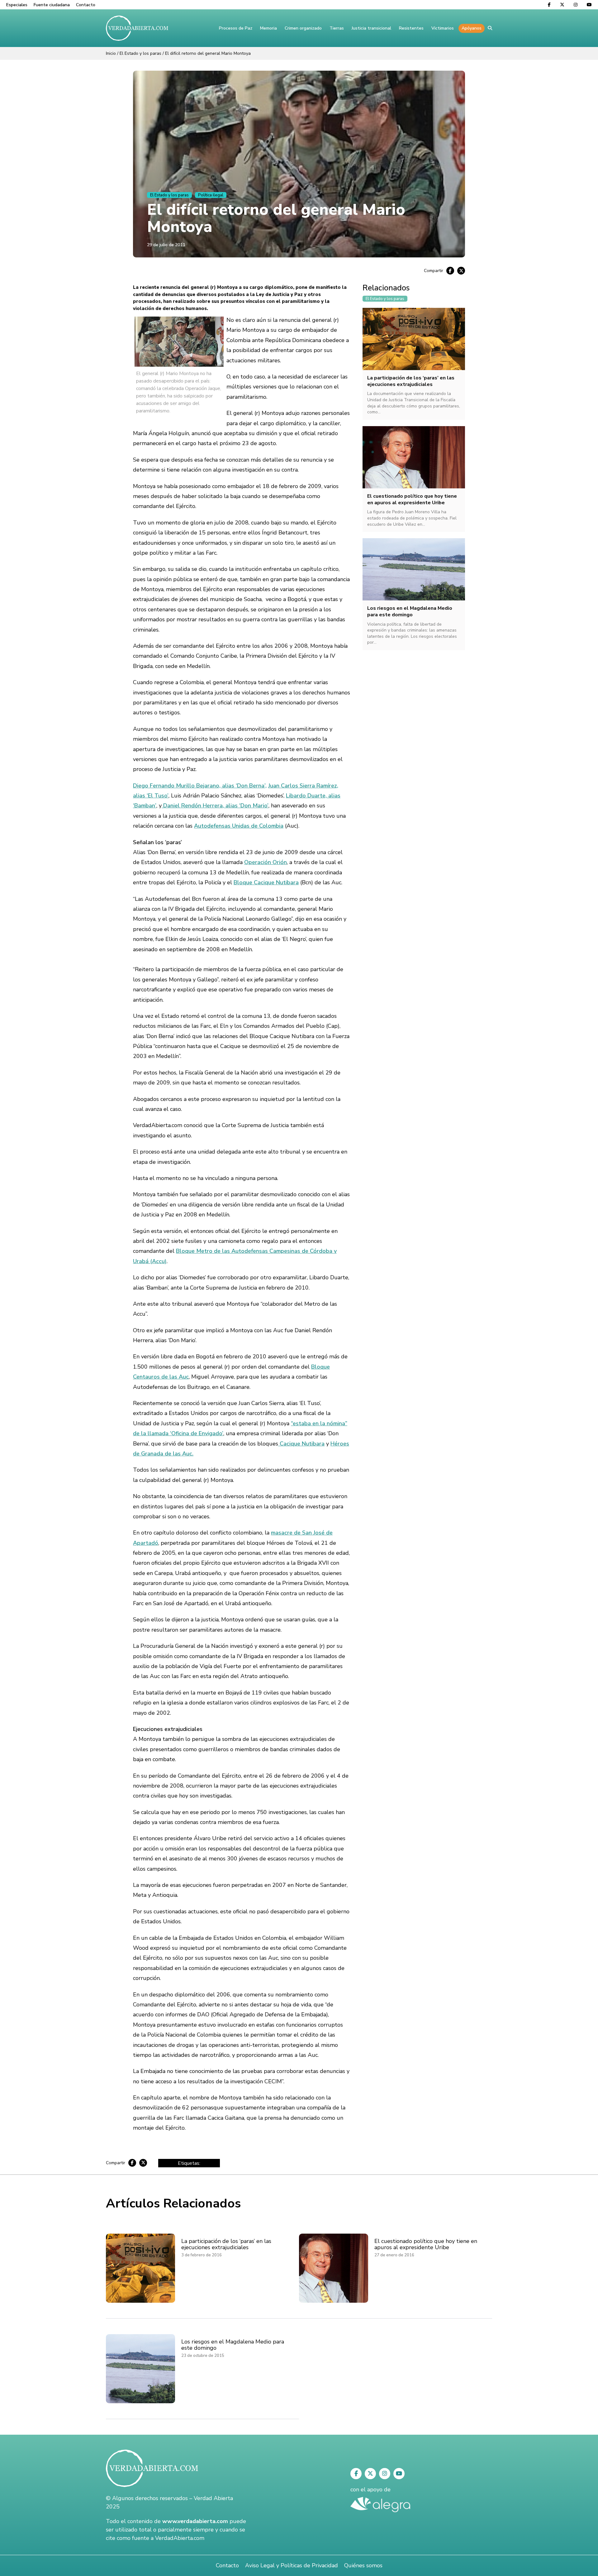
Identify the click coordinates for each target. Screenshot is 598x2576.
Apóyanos (472, 28)
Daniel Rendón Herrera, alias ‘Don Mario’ (215, 806)
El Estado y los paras (140, 53)
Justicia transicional (371, 28)
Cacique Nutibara (301, 1444)
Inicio (111, 53)
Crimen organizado (303, 28)
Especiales (17, 5)
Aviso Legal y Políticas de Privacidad (292, 2565)
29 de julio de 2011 (166, 245)
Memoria (268, 28)
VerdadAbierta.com (180, 2538)
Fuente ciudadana (52, 5)
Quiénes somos (363, 2565)
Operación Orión (266, 862)
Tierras (337, 28)
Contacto (86, 5)
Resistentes (411, 28)
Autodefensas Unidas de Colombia (239, 826)
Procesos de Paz (236, 28)
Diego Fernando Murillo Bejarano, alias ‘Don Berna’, (200, 786)
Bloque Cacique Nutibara (266, 882)
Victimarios (443, 28)
